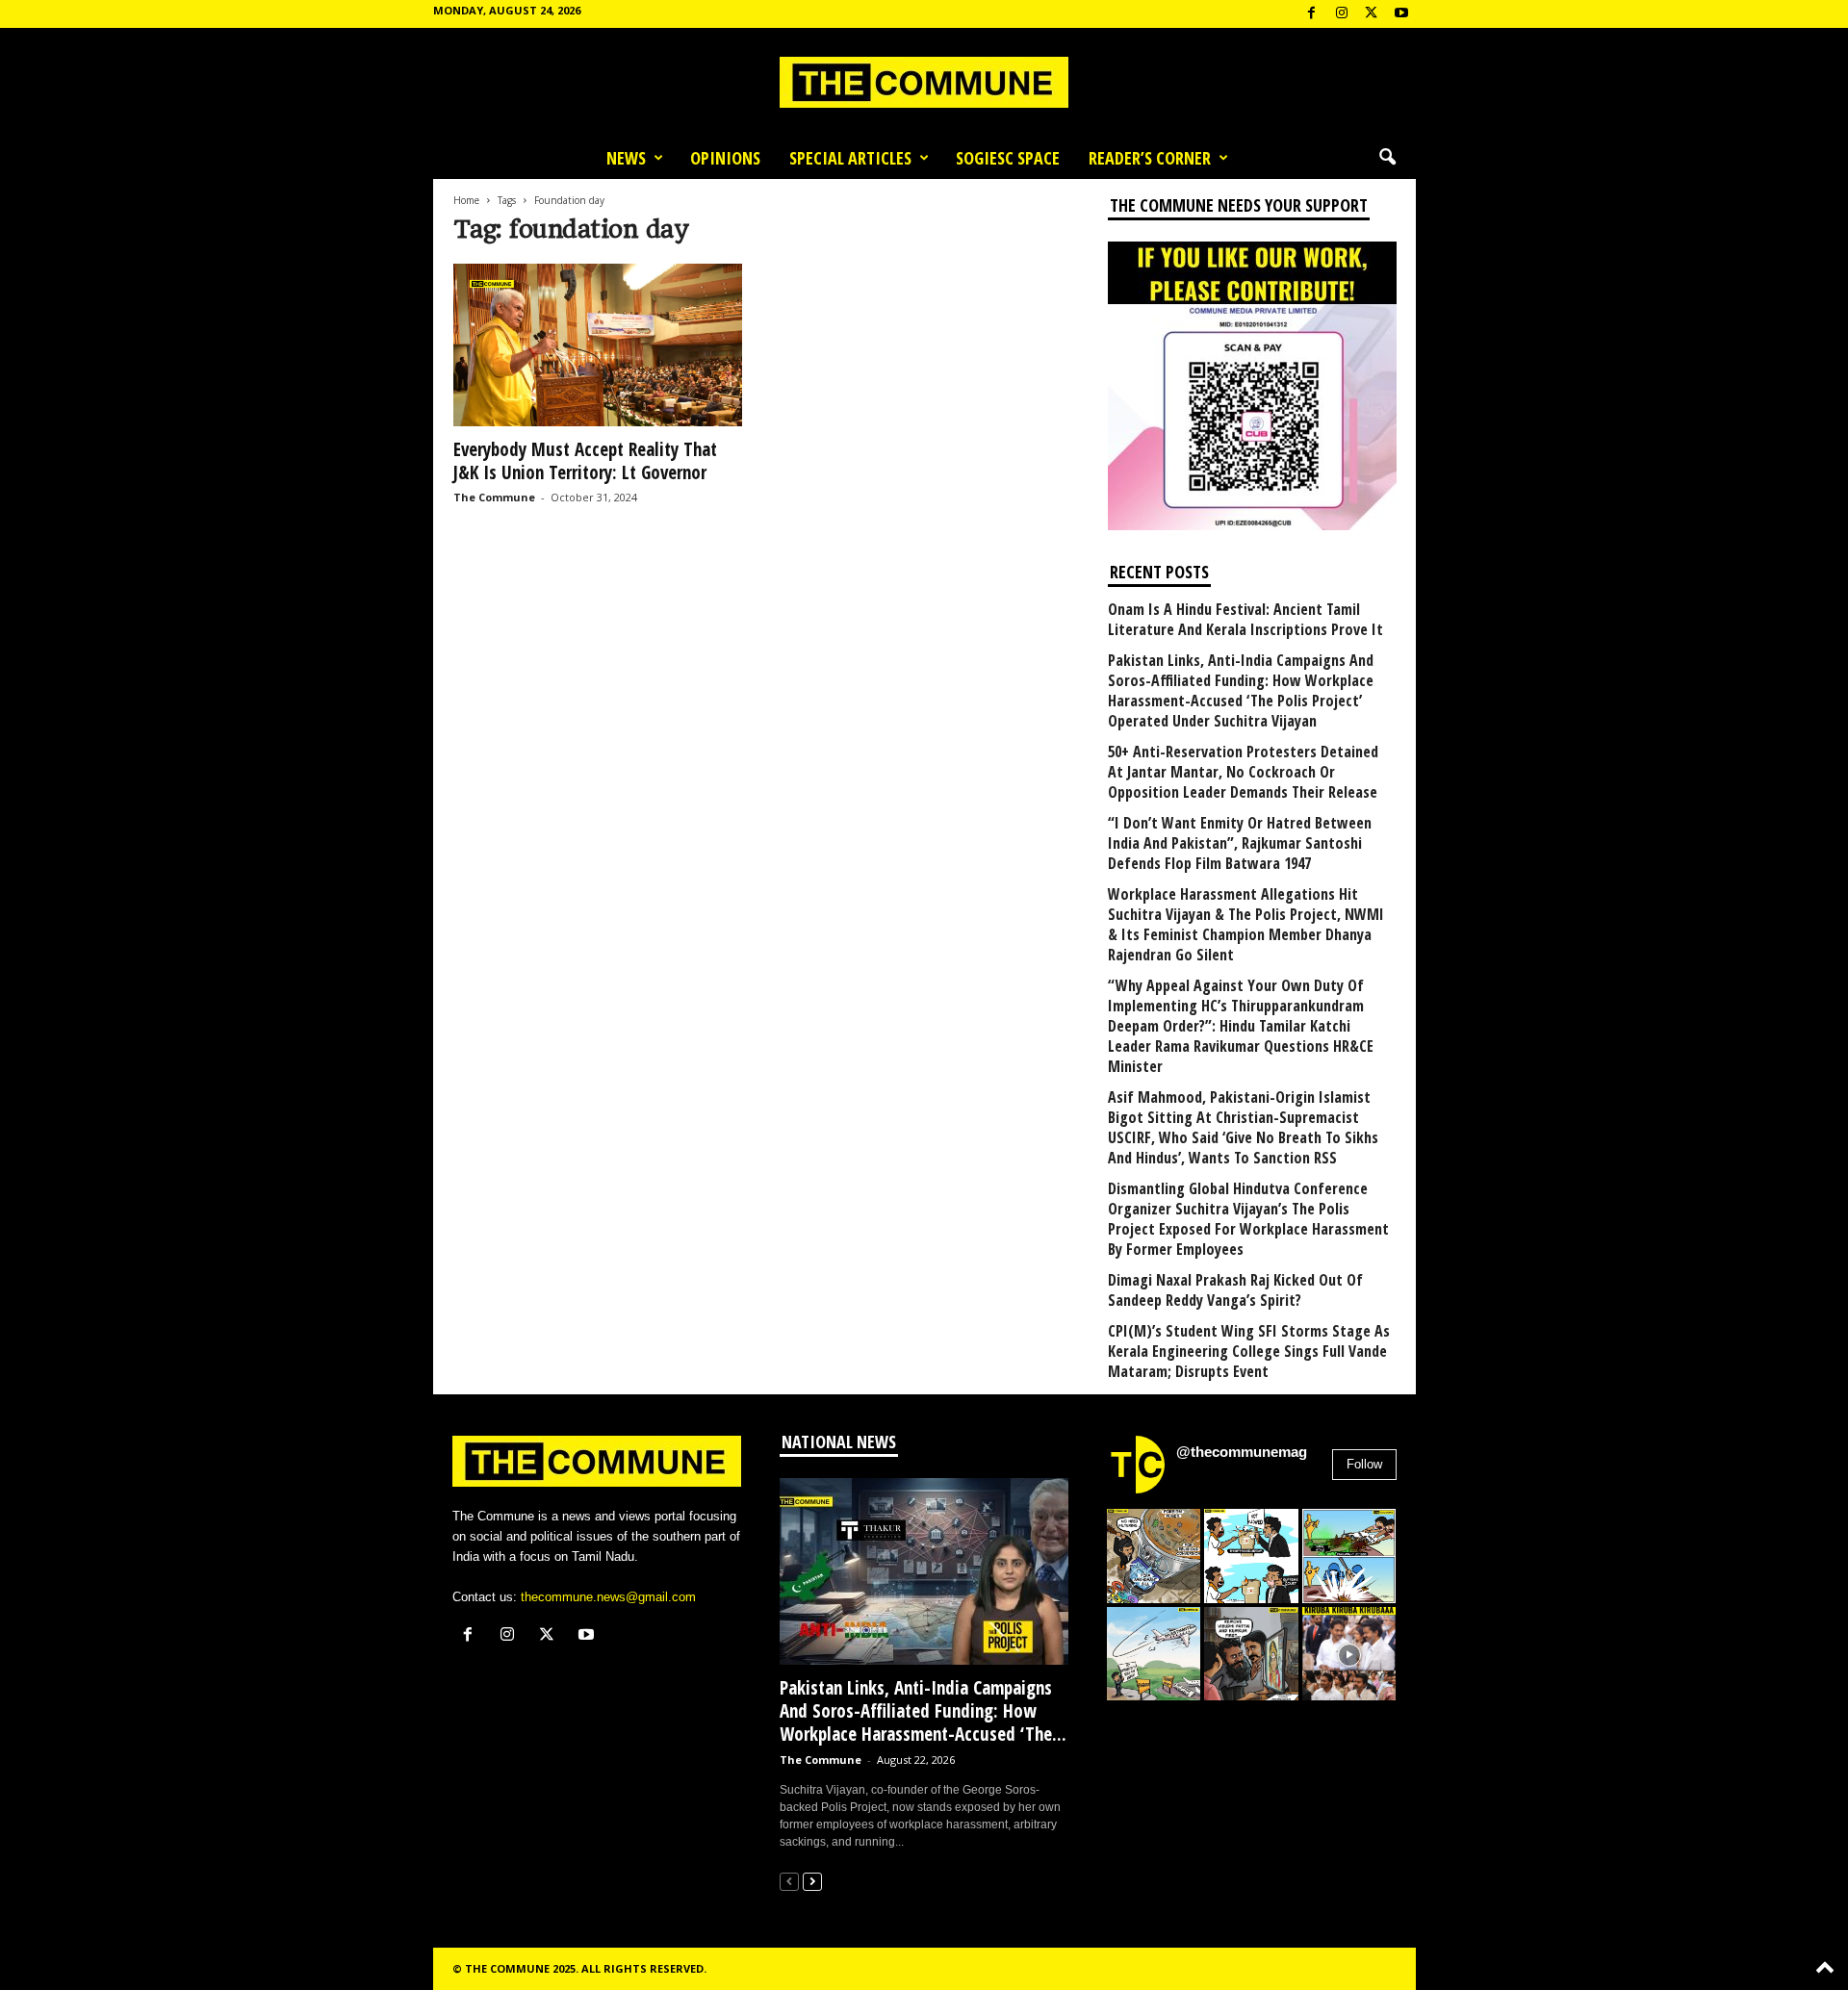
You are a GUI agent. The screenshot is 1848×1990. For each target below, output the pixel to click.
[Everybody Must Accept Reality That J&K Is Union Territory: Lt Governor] (598, 345)
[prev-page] (789, 1881)
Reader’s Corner (1150, 158)
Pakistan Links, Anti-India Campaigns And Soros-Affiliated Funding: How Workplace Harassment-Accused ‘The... (923, 1711)
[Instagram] (1342, 14)
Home (466, 200)
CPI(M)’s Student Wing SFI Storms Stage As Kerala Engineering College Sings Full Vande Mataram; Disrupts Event (1249, 1352)
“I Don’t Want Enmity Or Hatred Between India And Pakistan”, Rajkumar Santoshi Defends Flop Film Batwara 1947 (1240, 843)
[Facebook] (1312, 14)
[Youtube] (1401, 14)
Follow (1364, 1464)
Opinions (725, 158)
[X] (1372, 14)
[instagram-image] (1154, 1556)
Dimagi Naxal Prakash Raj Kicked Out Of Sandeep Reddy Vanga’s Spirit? (1235, 1290)
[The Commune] (924, 82)
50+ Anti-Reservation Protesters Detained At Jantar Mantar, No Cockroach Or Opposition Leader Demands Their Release (1243, 772)
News (626, 158)
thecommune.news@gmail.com (608, 1597)
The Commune (494, 497)
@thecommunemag (1242, 1452)
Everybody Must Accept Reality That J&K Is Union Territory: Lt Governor (585, 461)
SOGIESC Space (1008, 158)
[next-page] (812, 1881)
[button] (1387, 158)
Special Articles (850, 158)
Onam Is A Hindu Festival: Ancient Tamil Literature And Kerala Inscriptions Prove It (1245, 620)
